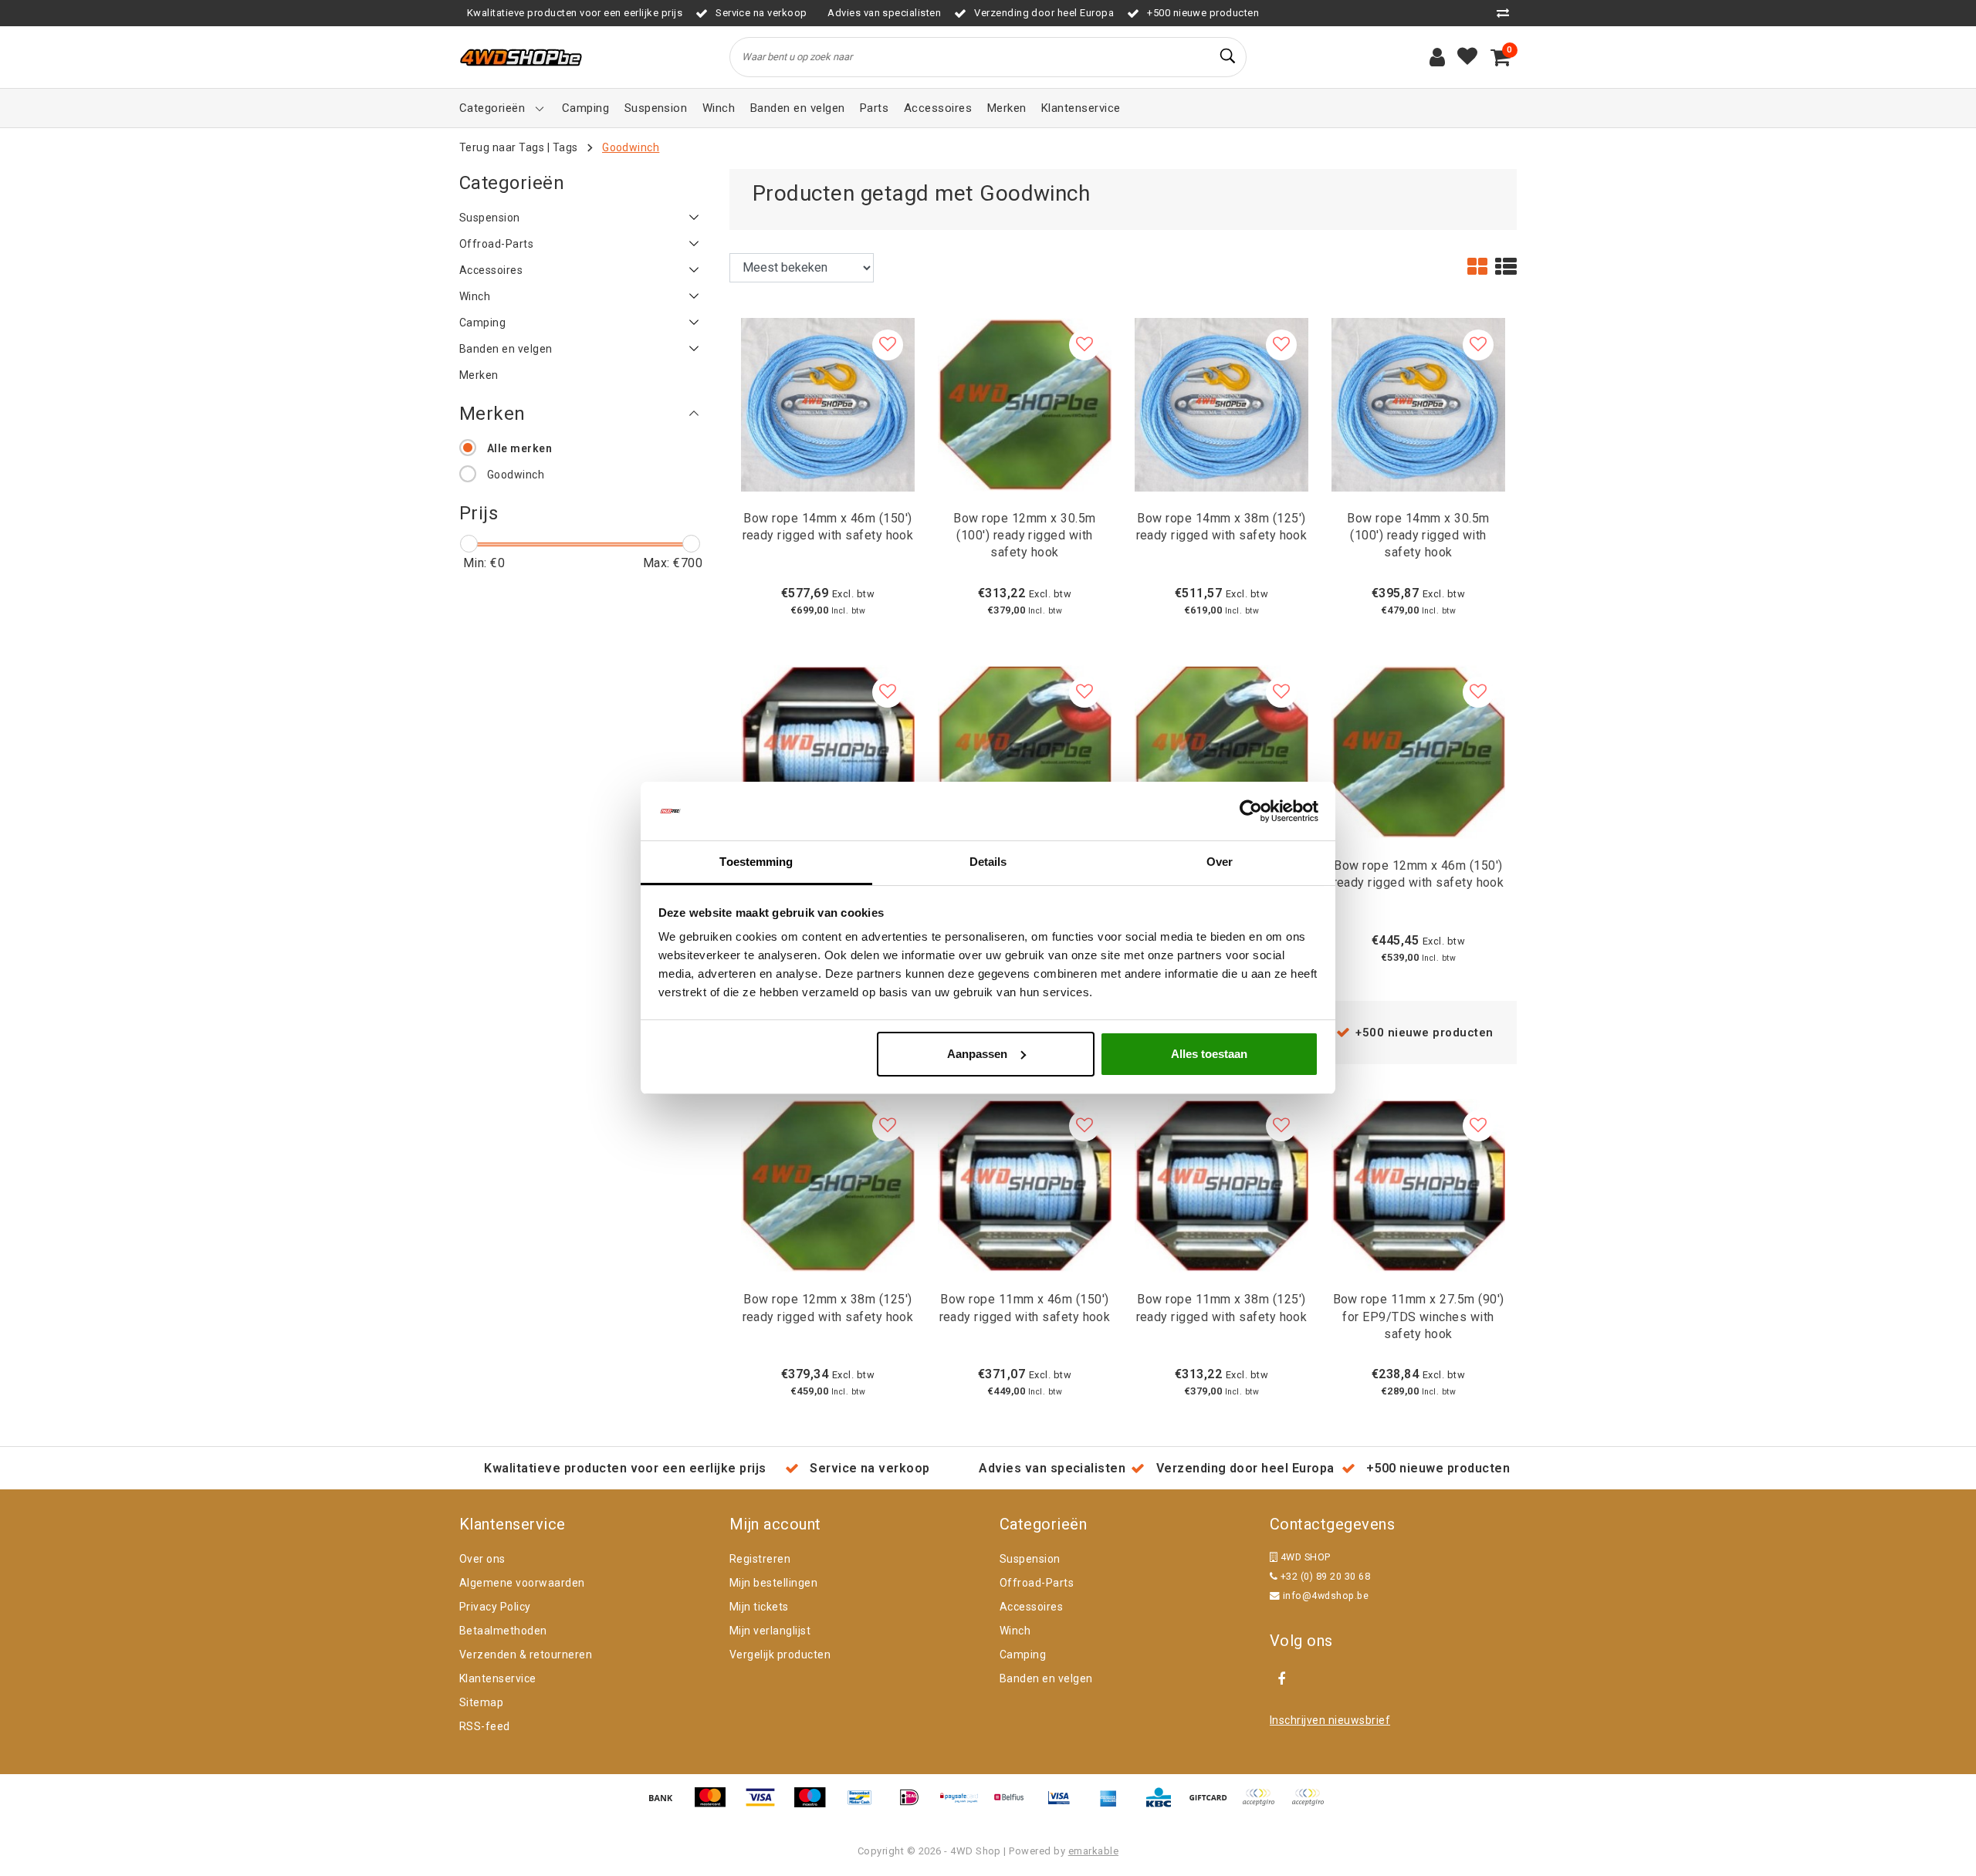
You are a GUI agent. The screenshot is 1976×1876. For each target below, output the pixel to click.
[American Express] (1114, 1805)
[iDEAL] (915, 1805)
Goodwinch (631, 147)
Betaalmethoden (503, 1631)
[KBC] (1164, 1805)
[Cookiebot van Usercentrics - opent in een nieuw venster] (1251, 811)
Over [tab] (1220, 862)
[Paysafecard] (965, 1805)
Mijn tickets (759, 1607)
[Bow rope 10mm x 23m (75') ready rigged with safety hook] (1221, 750)
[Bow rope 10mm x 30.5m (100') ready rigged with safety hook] (1025, 750)
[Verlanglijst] (1467, 57)
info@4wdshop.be (1326, 1595)
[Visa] (766, 1805)
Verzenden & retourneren (526, 1655)
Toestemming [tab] (756, 862)
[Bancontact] (865, 1805)
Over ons (482, 1559)
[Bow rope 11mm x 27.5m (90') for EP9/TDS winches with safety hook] (1418, 1185)
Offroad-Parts (1037, 1583)
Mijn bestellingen (773, 1583)
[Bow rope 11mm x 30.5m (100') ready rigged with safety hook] (828, 750)
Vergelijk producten (780, 1655)
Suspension (1030, 1559)
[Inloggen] (1437, 57)
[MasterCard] (716, 1805)
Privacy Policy (495, 1607)
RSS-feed (485, 1726)
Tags (565, 147)
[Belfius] (1014, 1805)
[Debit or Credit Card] (1311, 1805)
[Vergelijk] (1507, 13)
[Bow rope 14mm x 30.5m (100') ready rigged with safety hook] (1418, 403)
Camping (1023, 1655)
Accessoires (1031, 1607)
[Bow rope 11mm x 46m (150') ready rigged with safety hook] (1025, 1185)
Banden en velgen (1046, 1678)
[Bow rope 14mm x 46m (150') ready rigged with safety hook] (828, 403)
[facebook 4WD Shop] (1281, 1679)
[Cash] (1213, 1805)
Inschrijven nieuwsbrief (1330, 1720)
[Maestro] (815, 1805)
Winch (1015, 1631)
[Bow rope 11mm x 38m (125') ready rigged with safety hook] (1221, 1185)
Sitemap (481, 1702)
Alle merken (519, 448)
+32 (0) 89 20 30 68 (1324, 1576)
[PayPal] (1264, 1805)
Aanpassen (977, 1054)
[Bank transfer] (666, 1805)
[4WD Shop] (521, 57)
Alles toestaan (1209, 1054)
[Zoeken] (1228, 56)
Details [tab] (988, 862)
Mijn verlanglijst (770, 1631)
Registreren (760, 1559)
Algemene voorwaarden (522, 1583)
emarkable (1093, 1851)
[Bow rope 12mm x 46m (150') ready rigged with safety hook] (1418, 750)
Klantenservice (498, 1678)
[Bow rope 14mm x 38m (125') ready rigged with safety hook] (1221, 403)
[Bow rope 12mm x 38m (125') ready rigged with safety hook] (828, 1185)
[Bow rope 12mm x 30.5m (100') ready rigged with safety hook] (1025, 403)
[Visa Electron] (1064, 1805)
